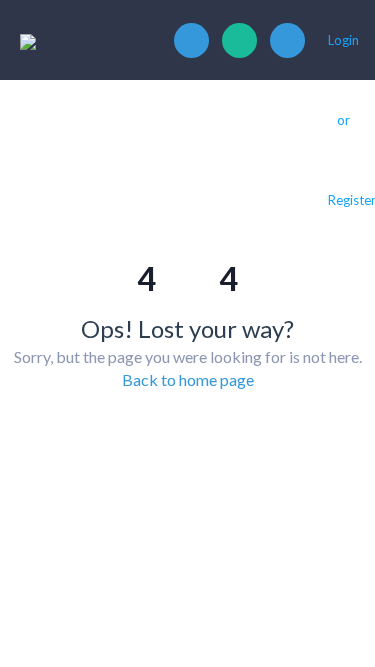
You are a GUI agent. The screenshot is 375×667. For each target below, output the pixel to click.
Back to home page (188, 379)
